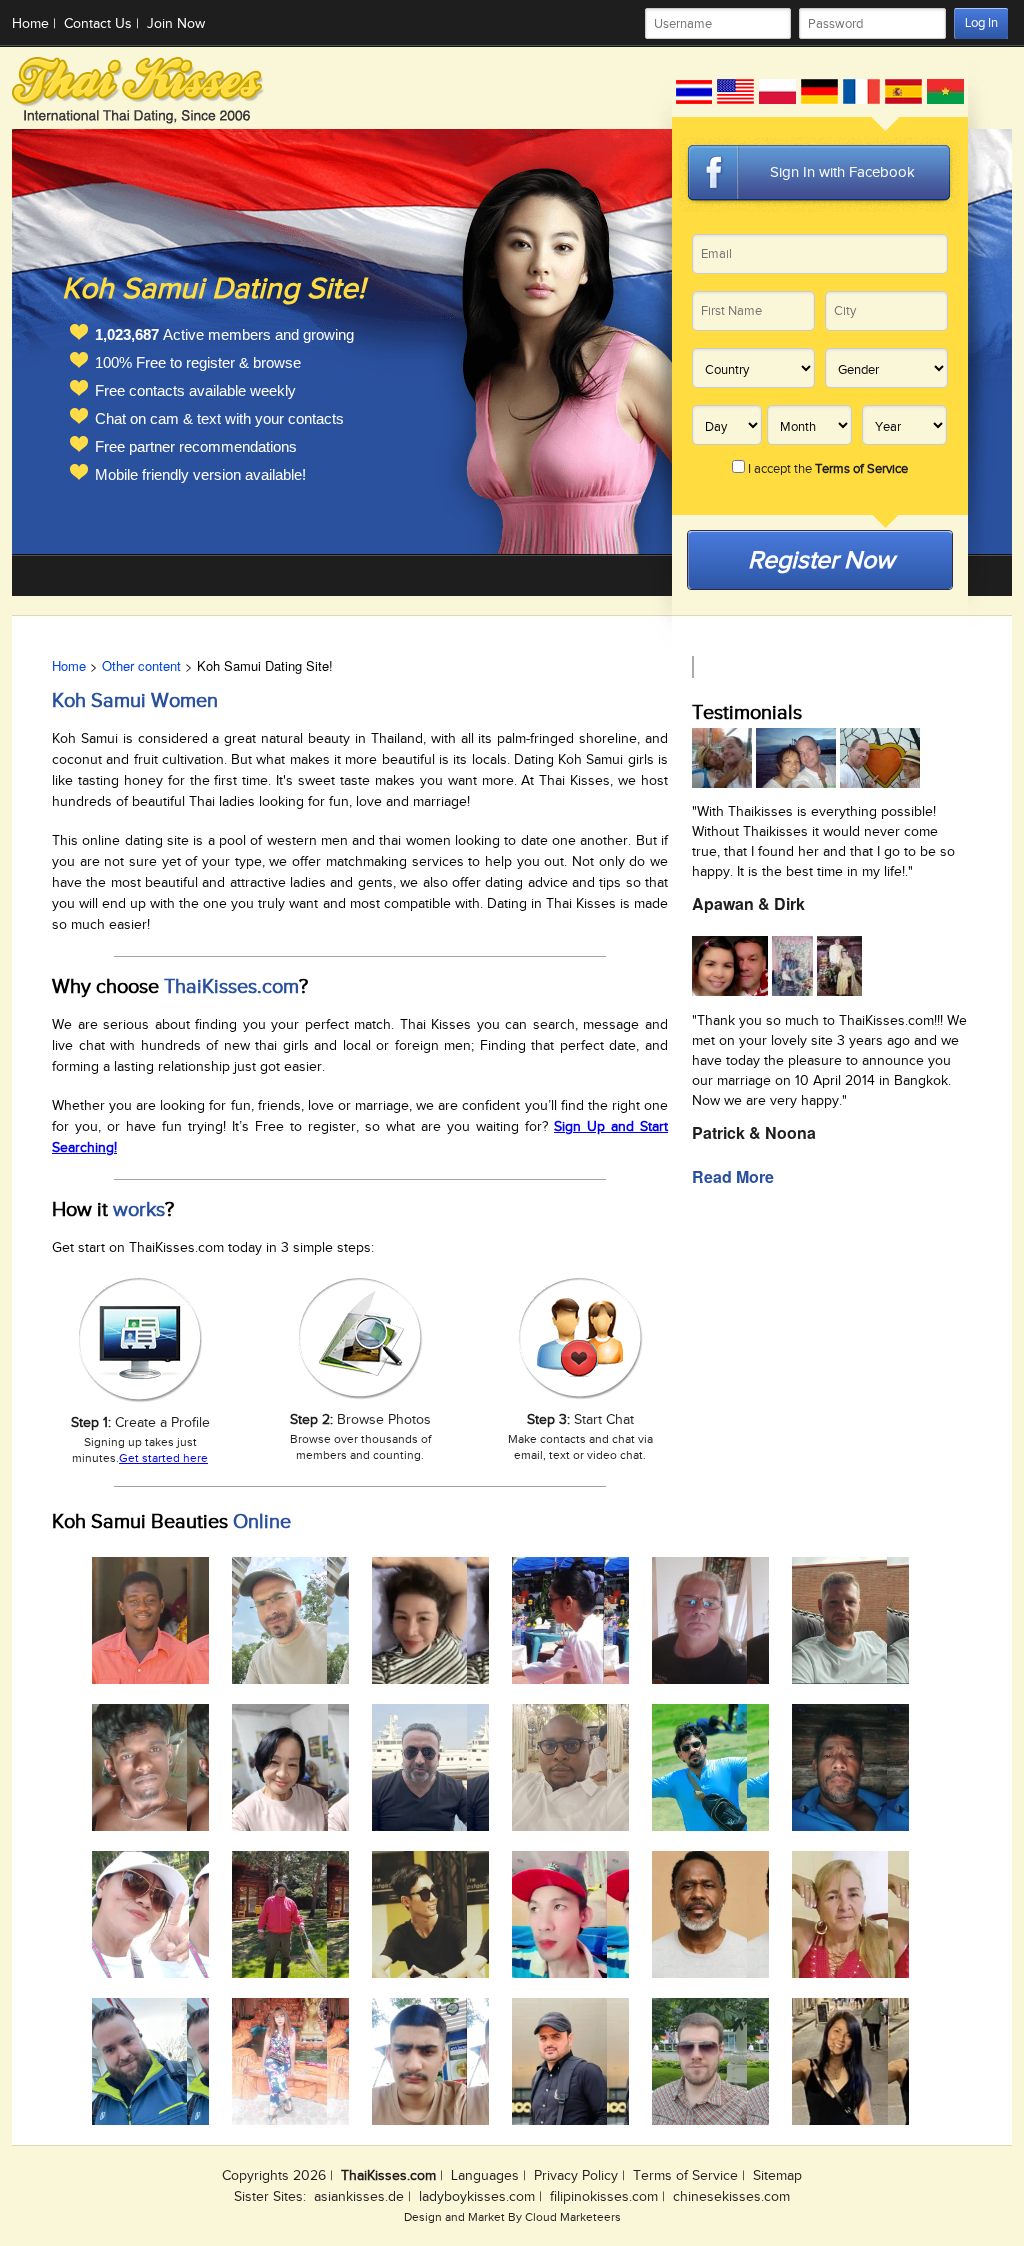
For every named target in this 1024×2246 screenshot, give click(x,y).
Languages (485, 2176)
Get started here (163, 1458)
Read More (733, 1176)
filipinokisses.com (604, 2197)
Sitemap (777, 2176)
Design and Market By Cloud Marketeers (512, 2217)
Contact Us (98, 24)
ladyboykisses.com (477, 2197)
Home (30, 24)
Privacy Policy (576, 2176)
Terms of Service (685, 2176)
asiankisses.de (359, 2197)
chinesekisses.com (731, 2197)
